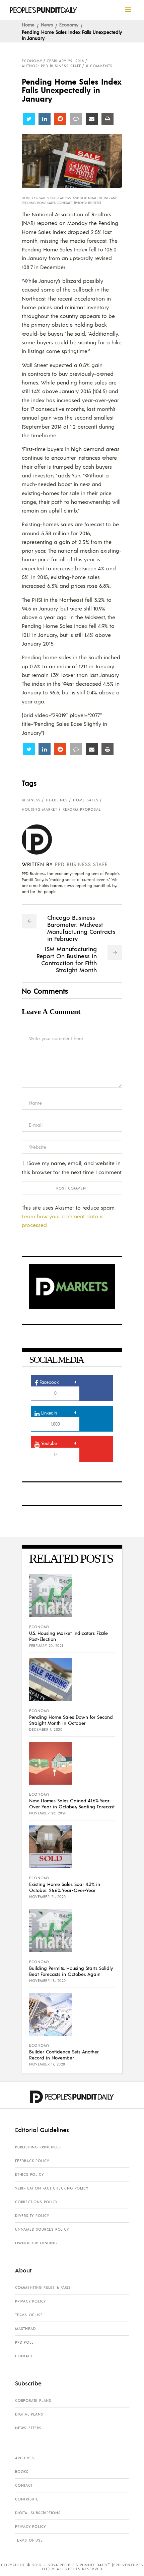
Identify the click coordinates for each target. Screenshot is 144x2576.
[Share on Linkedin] (45, 119)
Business (31, 800)
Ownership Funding (36, 2243)
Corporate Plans (33, 2400)
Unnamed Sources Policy (42, 2229)
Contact (24, 2356)
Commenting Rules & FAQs (43, 2287)
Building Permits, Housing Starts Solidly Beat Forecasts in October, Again (71, 1971)
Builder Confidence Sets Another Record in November (64, 2054)
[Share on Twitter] (29, 119)
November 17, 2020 (47, 2064)
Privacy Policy (30, 2301)
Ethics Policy (29, 2174)
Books (22, 2472)
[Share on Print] (107, 119)
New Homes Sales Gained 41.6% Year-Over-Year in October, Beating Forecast (72, 1803)
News (47, 24)
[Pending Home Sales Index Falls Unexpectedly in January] (42, 839)
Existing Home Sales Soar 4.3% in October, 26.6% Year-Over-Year (65, 1887)
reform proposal (82, 809)
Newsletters (28, 2428)
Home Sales (86, 800)
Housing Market (40, 809)
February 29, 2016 (66, 61)
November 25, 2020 (48, 1813)
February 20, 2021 (46, 1646)
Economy (69, 24)
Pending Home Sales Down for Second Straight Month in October (71, 1720)
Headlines (57, 800)
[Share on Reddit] (60, 119)
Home (28, 24)
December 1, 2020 (46, 1729)
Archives (24, 2458)
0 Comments (99, 66)
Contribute (27, 2499)
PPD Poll (24, 2342)
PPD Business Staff (81, 864)
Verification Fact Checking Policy (52, 2188)
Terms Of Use (29, 2315)
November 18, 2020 (48, 1981)
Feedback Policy (32, 2161)
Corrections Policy (36, 2202)
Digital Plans (29, 2414)
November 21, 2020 (48, 1897)
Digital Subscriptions (38, 2513)
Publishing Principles (38, 2147)
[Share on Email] (92, 119)
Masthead (25, 2329)
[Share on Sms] (76, 119)
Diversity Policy (32, 2216)
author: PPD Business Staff (51, 66)
